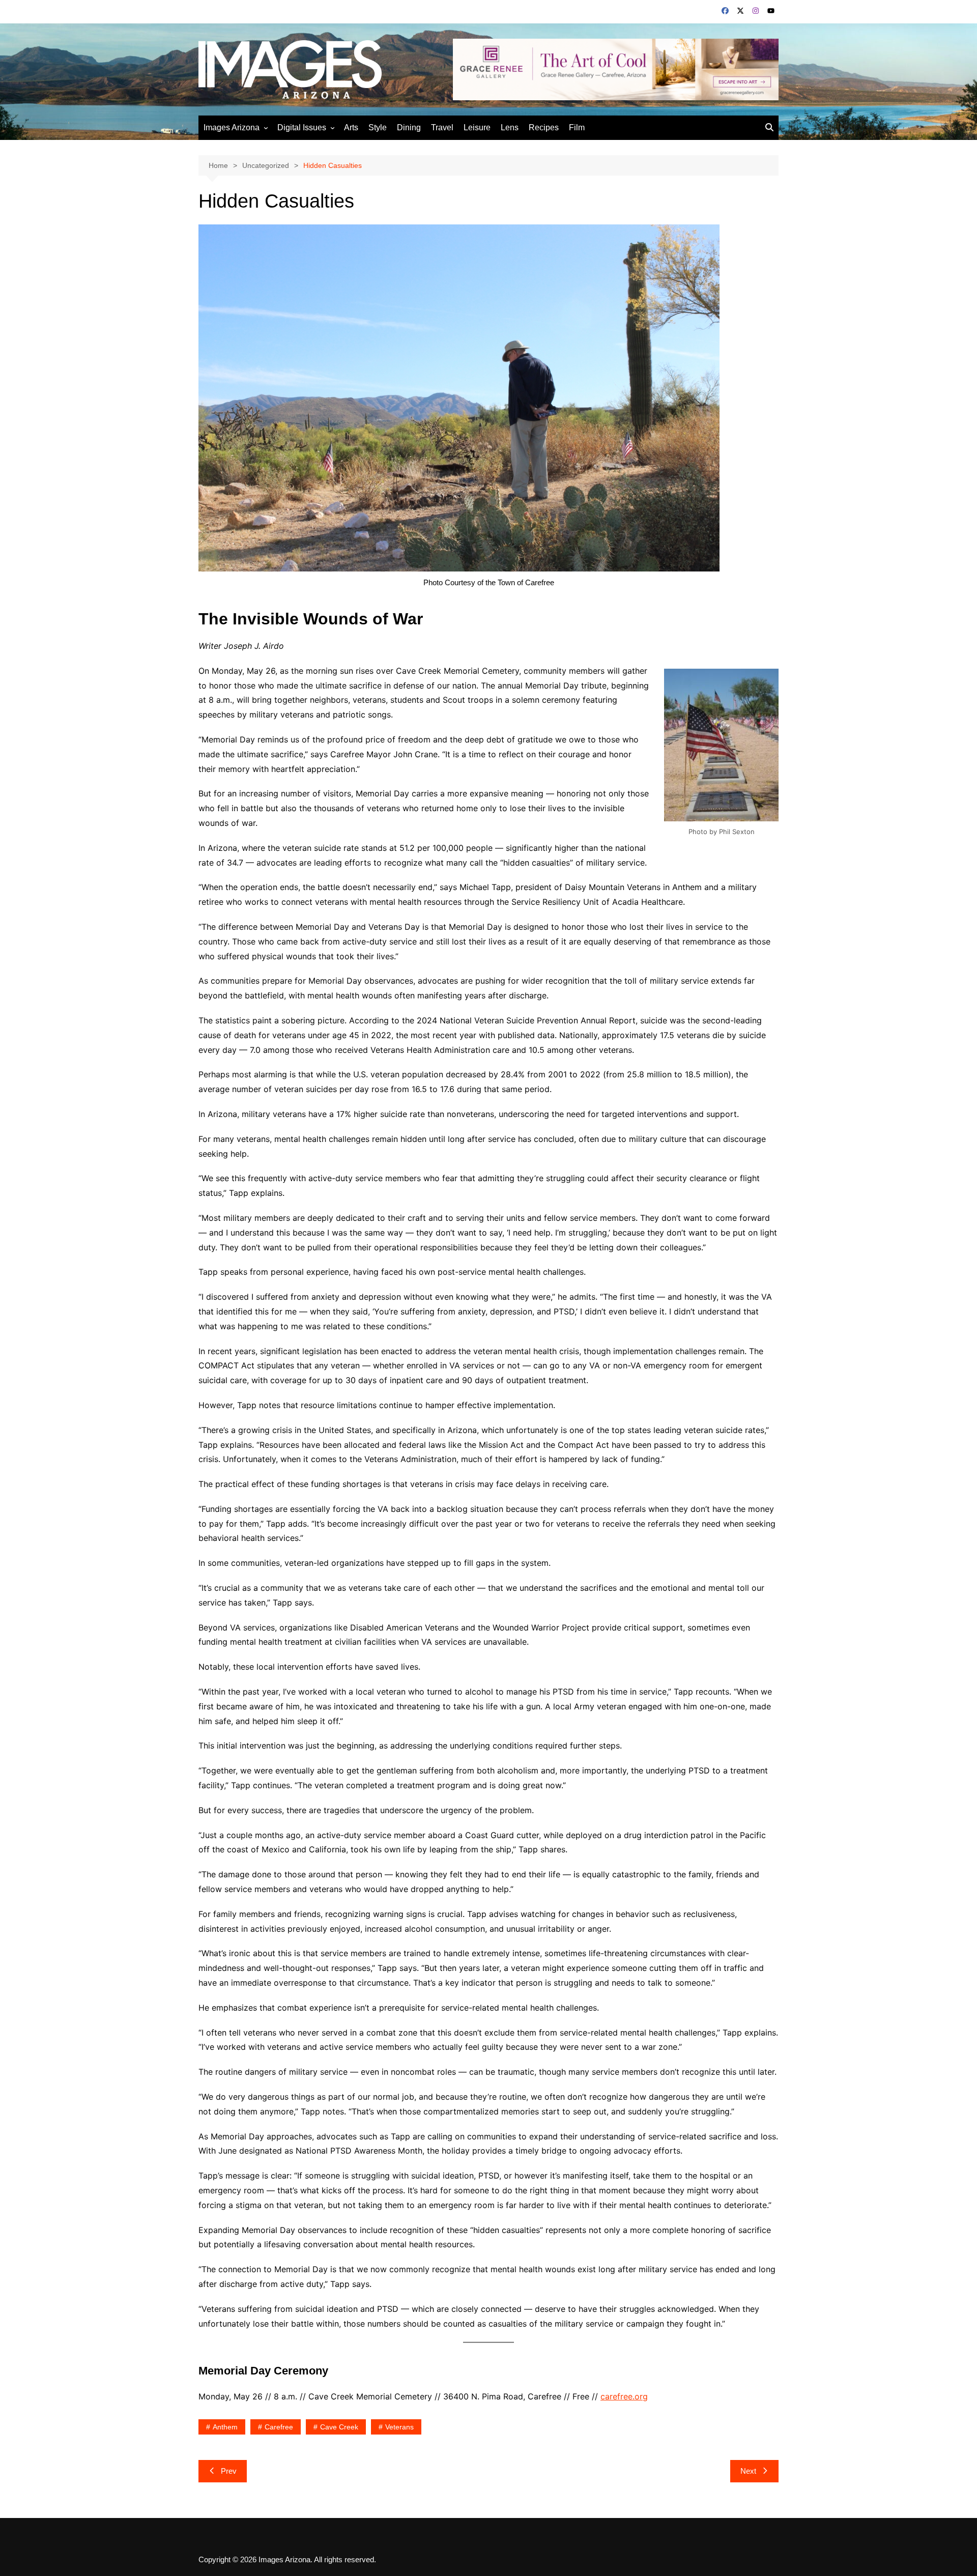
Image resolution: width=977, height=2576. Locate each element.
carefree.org (624, 2396)
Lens (510, 127)
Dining (409, 127)
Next (748, 2471)
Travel (442, 127)
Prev (229, 2471)
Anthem (225, 2427)
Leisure (477, 127)
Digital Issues (302, 127)
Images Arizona (232, 127)
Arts (351, 127)
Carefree (279, 2427)
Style (378, 127)
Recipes (544, 127)
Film (577, 127)
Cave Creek (339, 2427)
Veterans (399, 2427)
